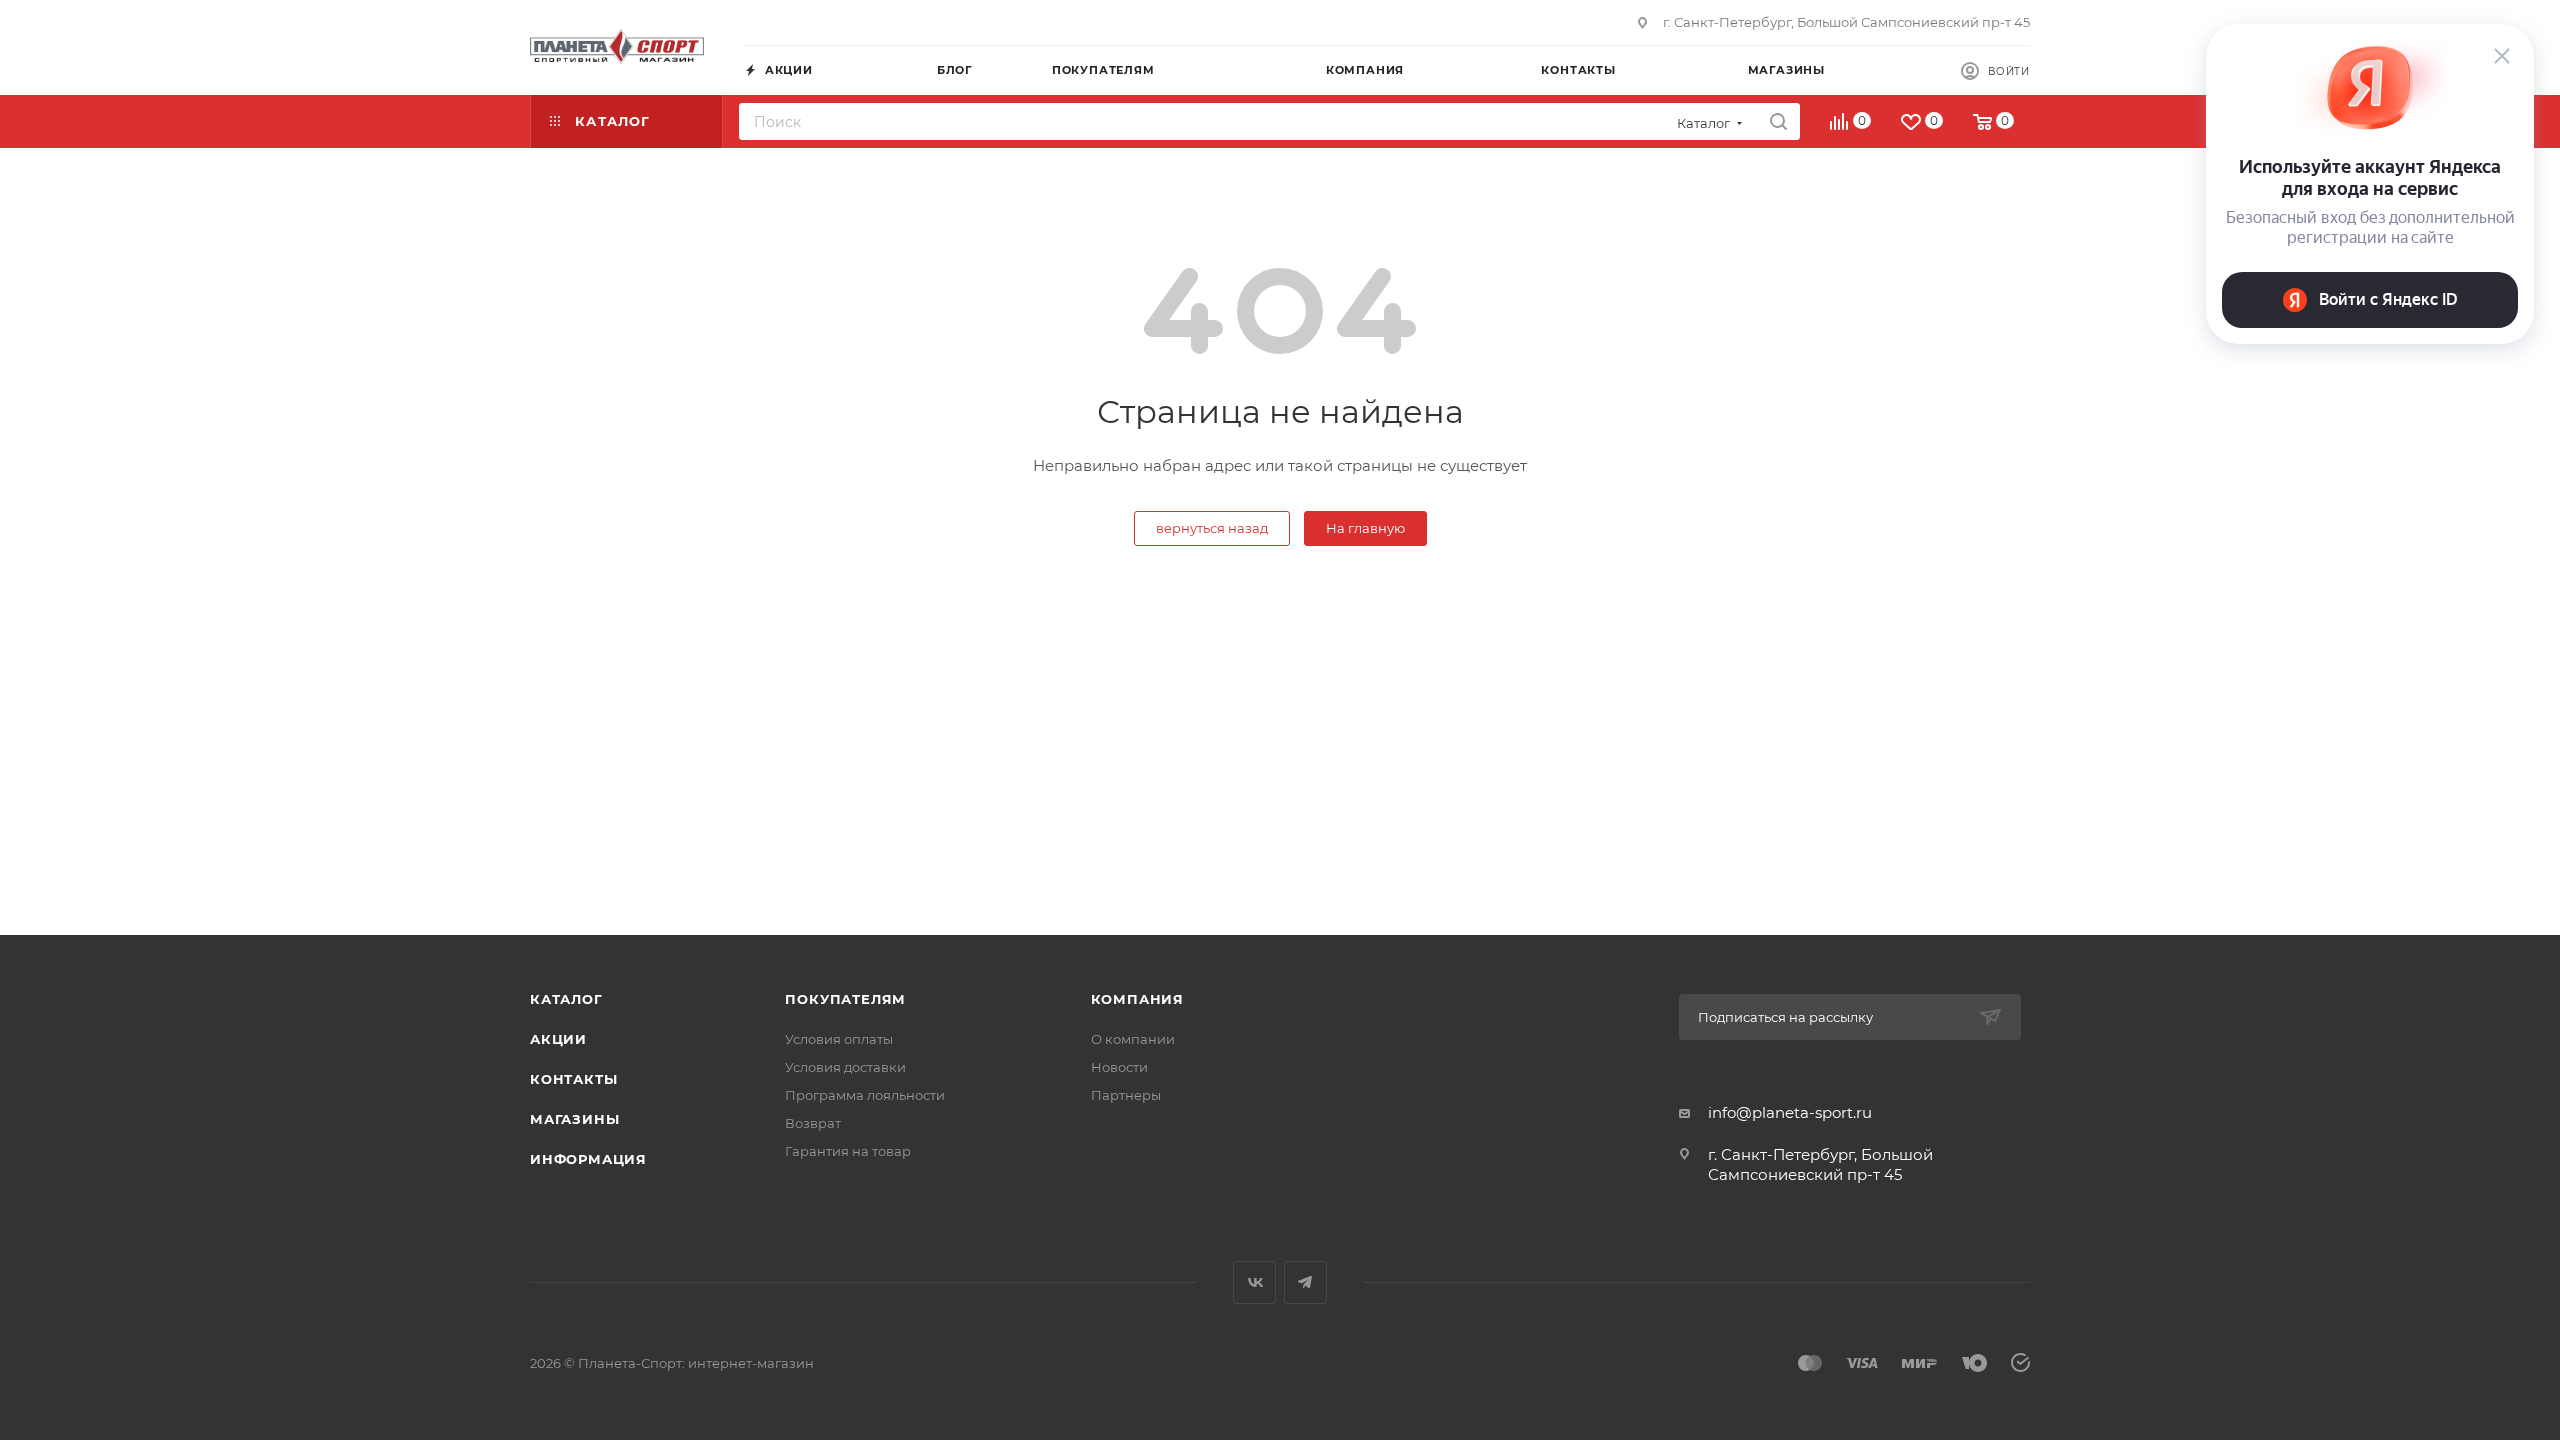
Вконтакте (1254, 1282)
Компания (1137, 999)
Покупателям (845, 999)
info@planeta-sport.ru (1790, 1112)
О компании (1133, 1039)
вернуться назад (1212, 528)
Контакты (573, 1079)
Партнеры (1126, 1095)
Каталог (566, 999)
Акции (558, 1039)
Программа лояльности (865, 1095)
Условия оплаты (839, 1039)
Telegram (1305, 1282)
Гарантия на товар (848, 1151)
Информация (588, 1159)
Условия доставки (845, 1067)
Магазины (574, 1119)
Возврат (813, 1123)
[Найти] (1778, 121)
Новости (1119, 1067)
